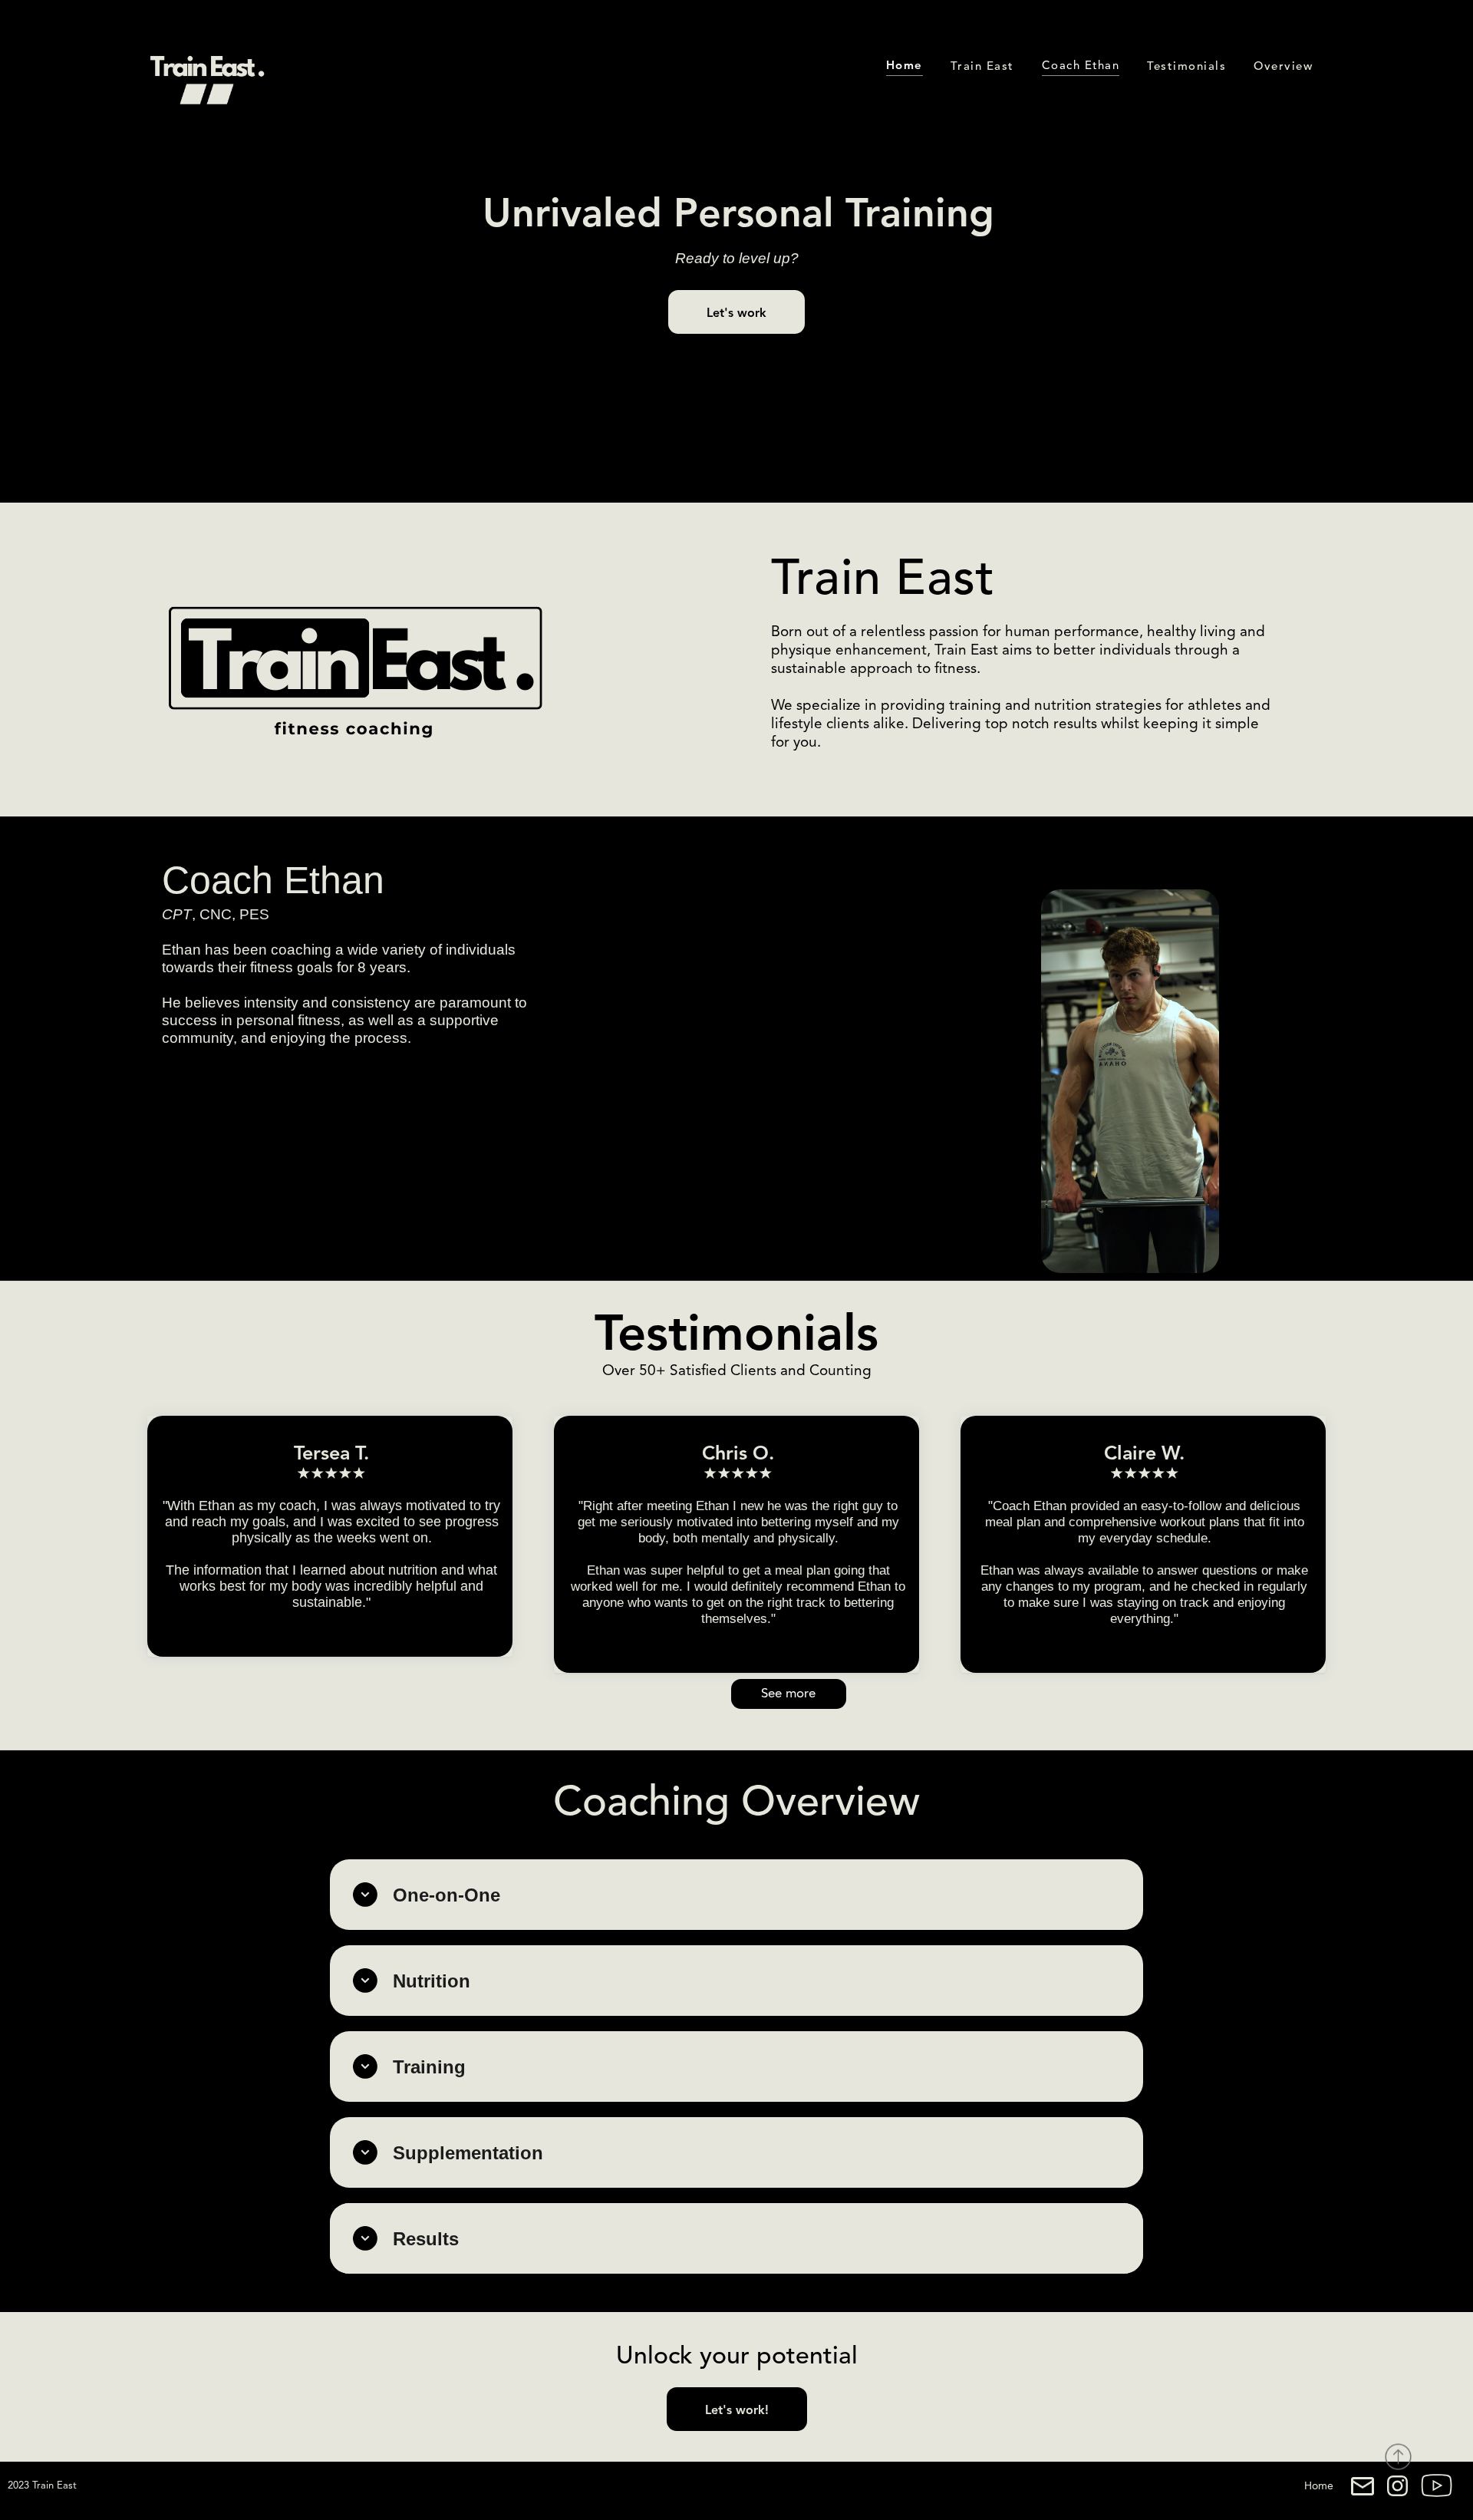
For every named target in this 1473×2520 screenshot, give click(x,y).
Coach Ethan (1081, 66)
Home (1319, 2486)
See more (788, 1694)
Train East (982, 67)
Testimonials (1186, 67)
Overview (1283, 67)
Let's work (736, 314)
